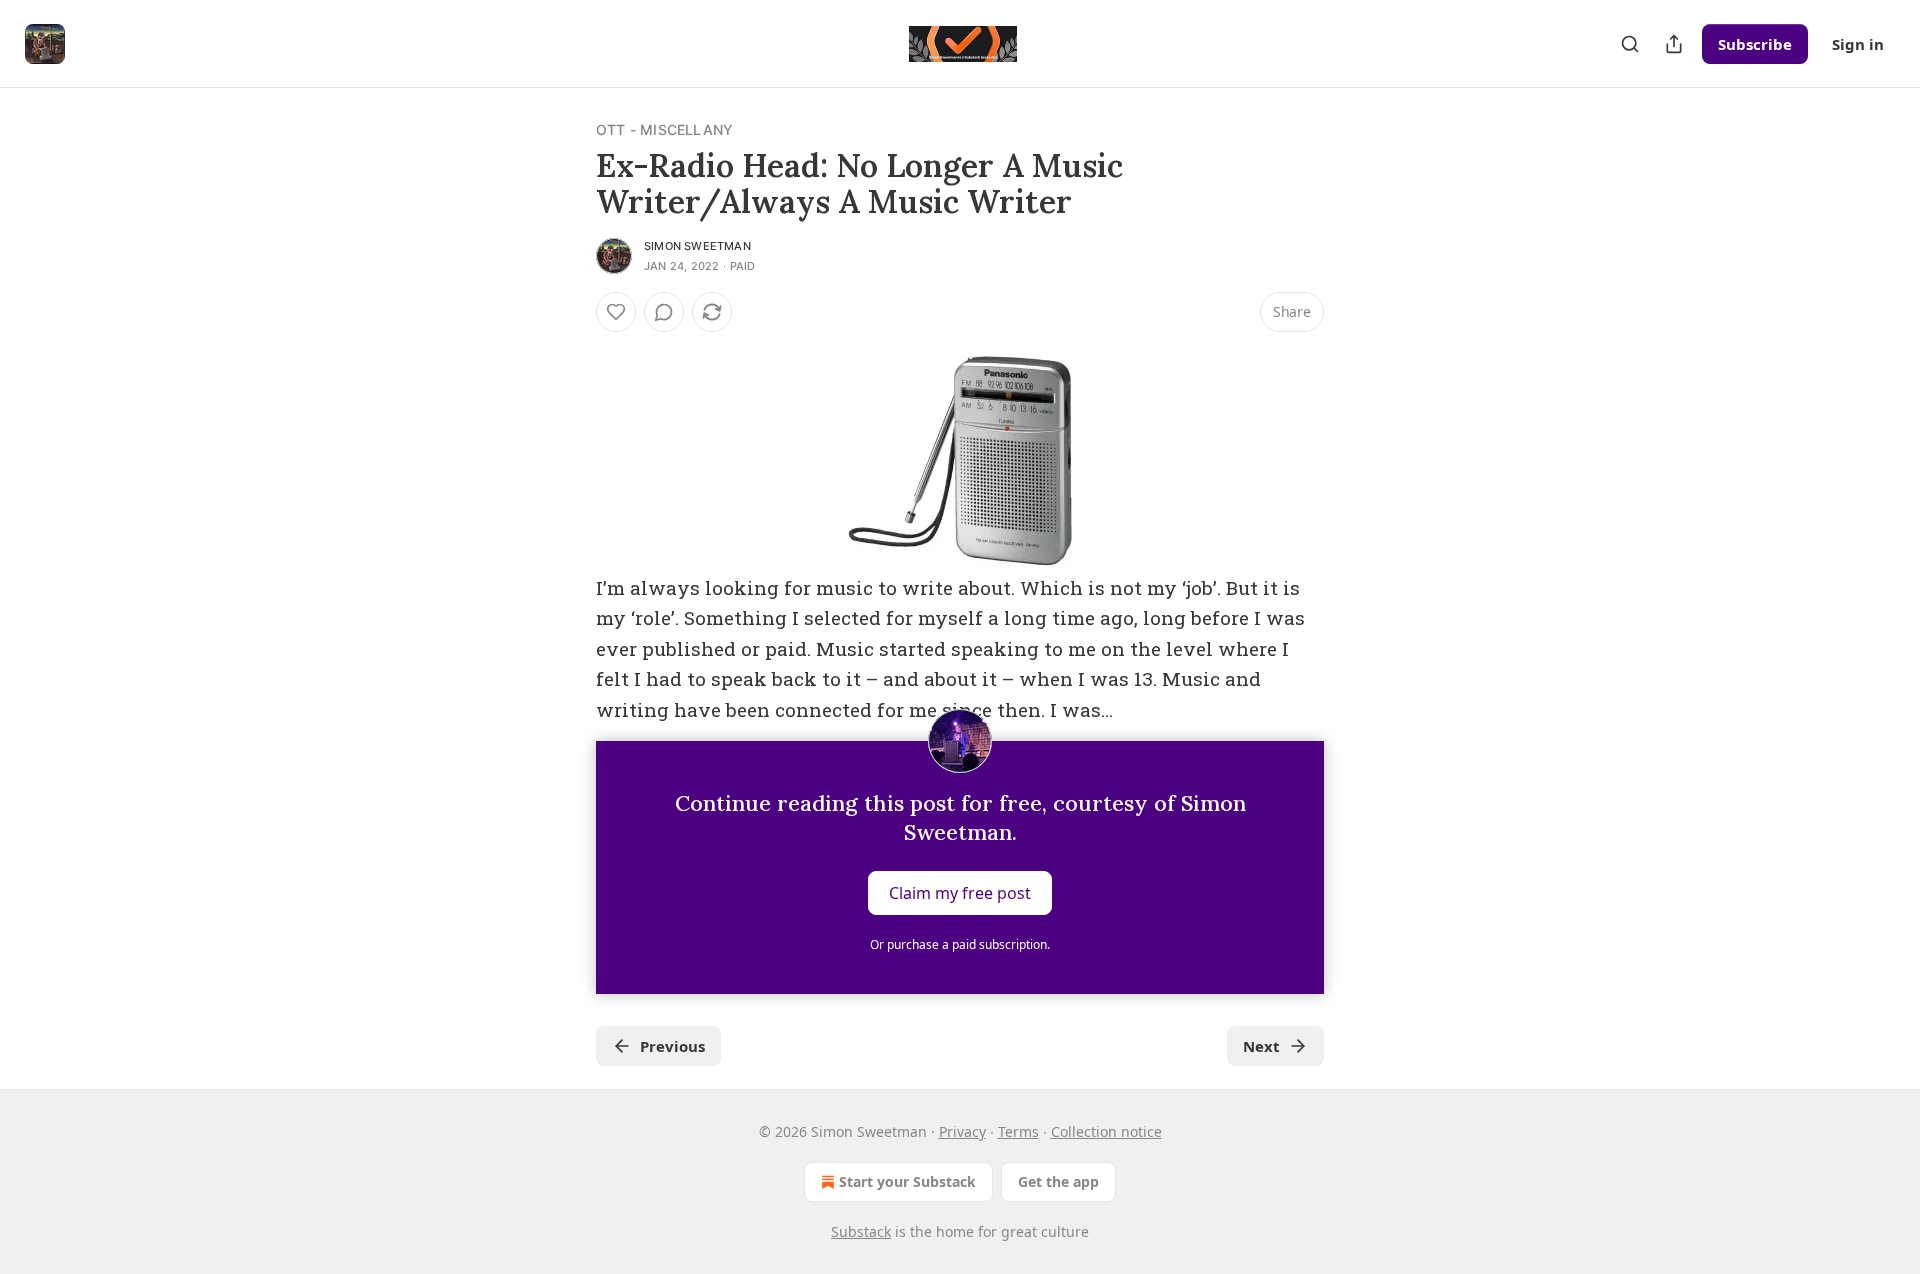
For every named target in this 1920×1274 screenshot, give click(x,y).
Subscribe (1755, 44)
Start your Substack (907, 1181)
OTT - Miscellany (664, 129)
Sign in (1858, 44)
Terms (1018, 1131)
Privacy (962, 1131)
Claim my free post (960, 893)
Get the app (1058, 1181)
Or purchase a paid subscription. (960, 944)
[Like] (616, 312)
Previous (672, 1046)
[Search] (1630, 44)
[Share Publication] (1674, 44)
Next (1261, 1046)
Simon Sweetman (697, 246)
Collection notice (1106, 1131)
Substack (861, 1231)
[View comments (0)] (664, 312)
